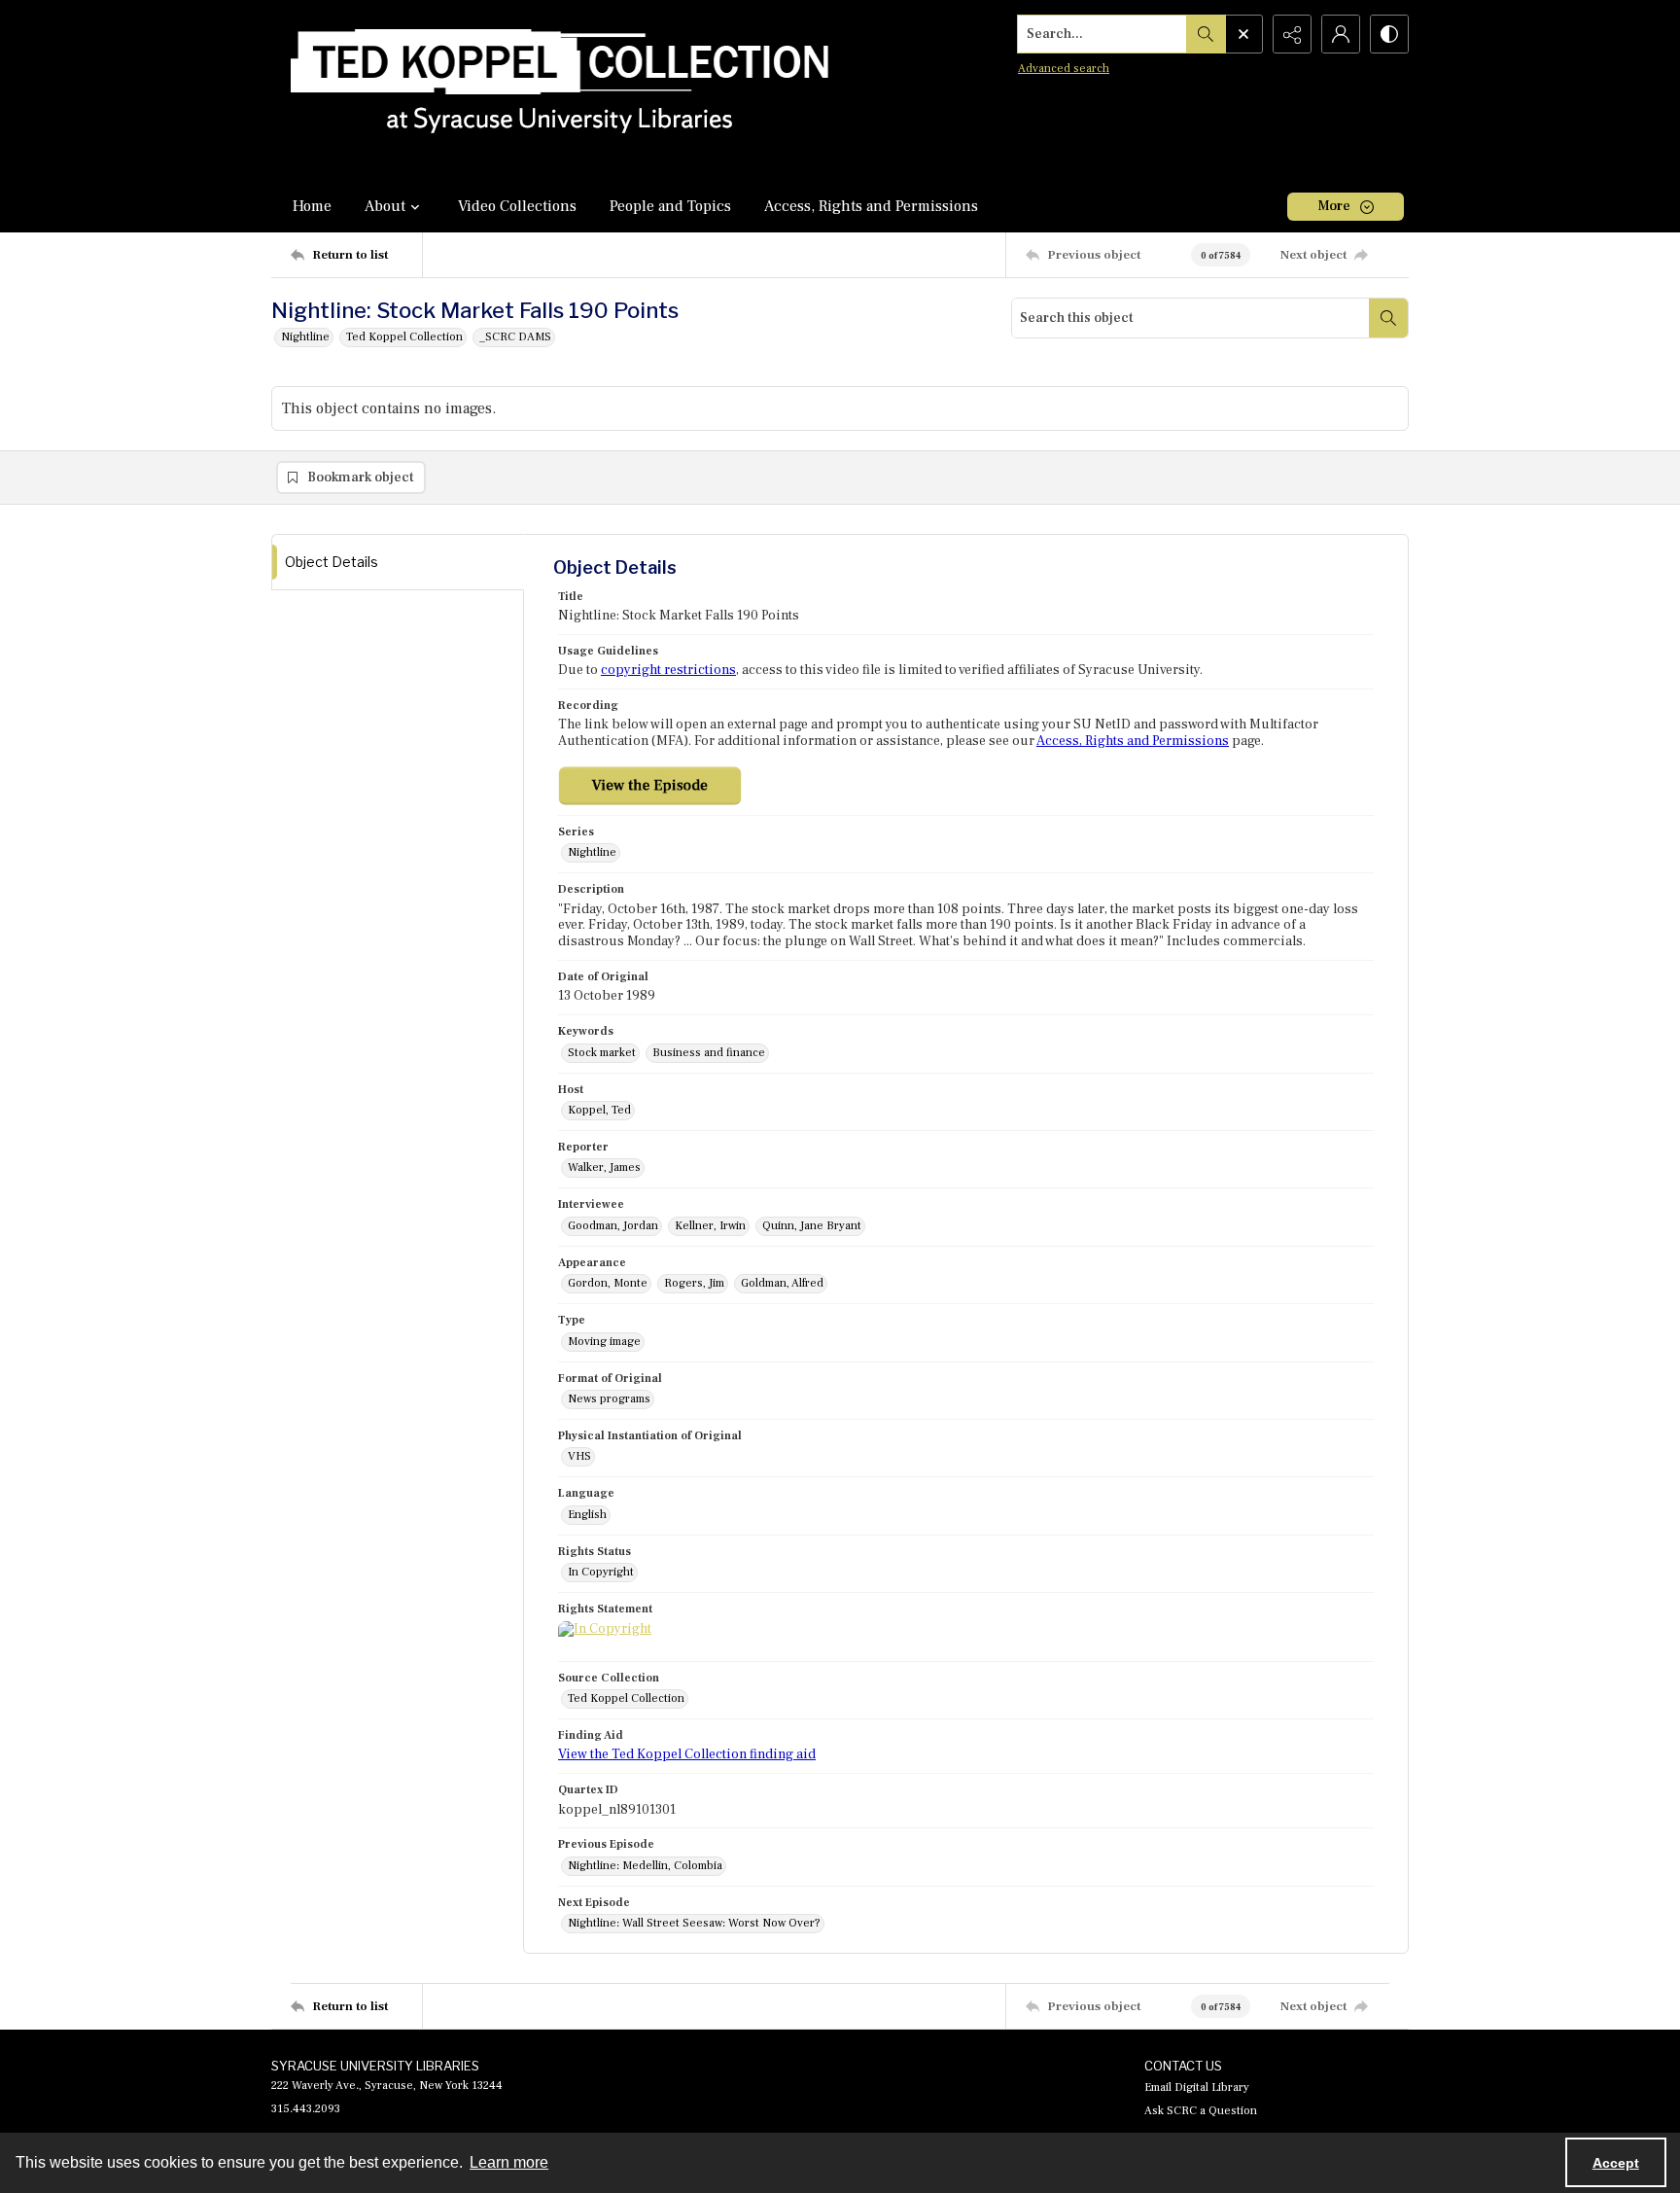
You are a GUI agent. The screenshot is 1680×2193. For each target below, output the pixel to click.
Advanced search (1064, 69)
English (587, 1515)
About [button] (385, 206)
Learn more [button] (509, 2162)
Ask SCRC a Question (1201, 2111)
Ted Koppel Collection (404, 337)
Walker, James (604, 1167)
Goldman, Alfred (782, 1283)
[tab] (398, 563)
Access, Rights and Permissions (871, 206)
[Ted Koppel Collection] (560, 90)
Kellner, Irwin (710, 1226)
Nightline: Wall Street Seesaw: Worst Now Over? (694, 1923)
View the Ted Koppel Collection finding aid (687, 1754)
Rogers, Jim (694, 1283)
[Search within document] (1388, 318)
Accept (1616, 2163)
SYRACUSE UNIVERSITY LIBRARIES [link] (375, 2066)
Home (312, 206)
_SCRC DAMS (515, 337)
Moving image (604, 1342)
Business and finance (709, 1053)
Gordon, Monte (608, 1283)
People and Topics (670, 206)
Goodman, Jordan (613, 1226)
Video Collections (517, 206)
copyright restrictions (668, 670)
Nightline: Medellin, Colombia (645, 1866)
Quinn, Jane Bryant (812, 1226)
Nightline (305, 337)
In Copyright (601, 1572)
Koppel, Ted (599, 1110)
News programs (609, 1399)
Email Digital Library (1197, 2087)
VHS (579, 1456)
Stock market (602, 1053)
